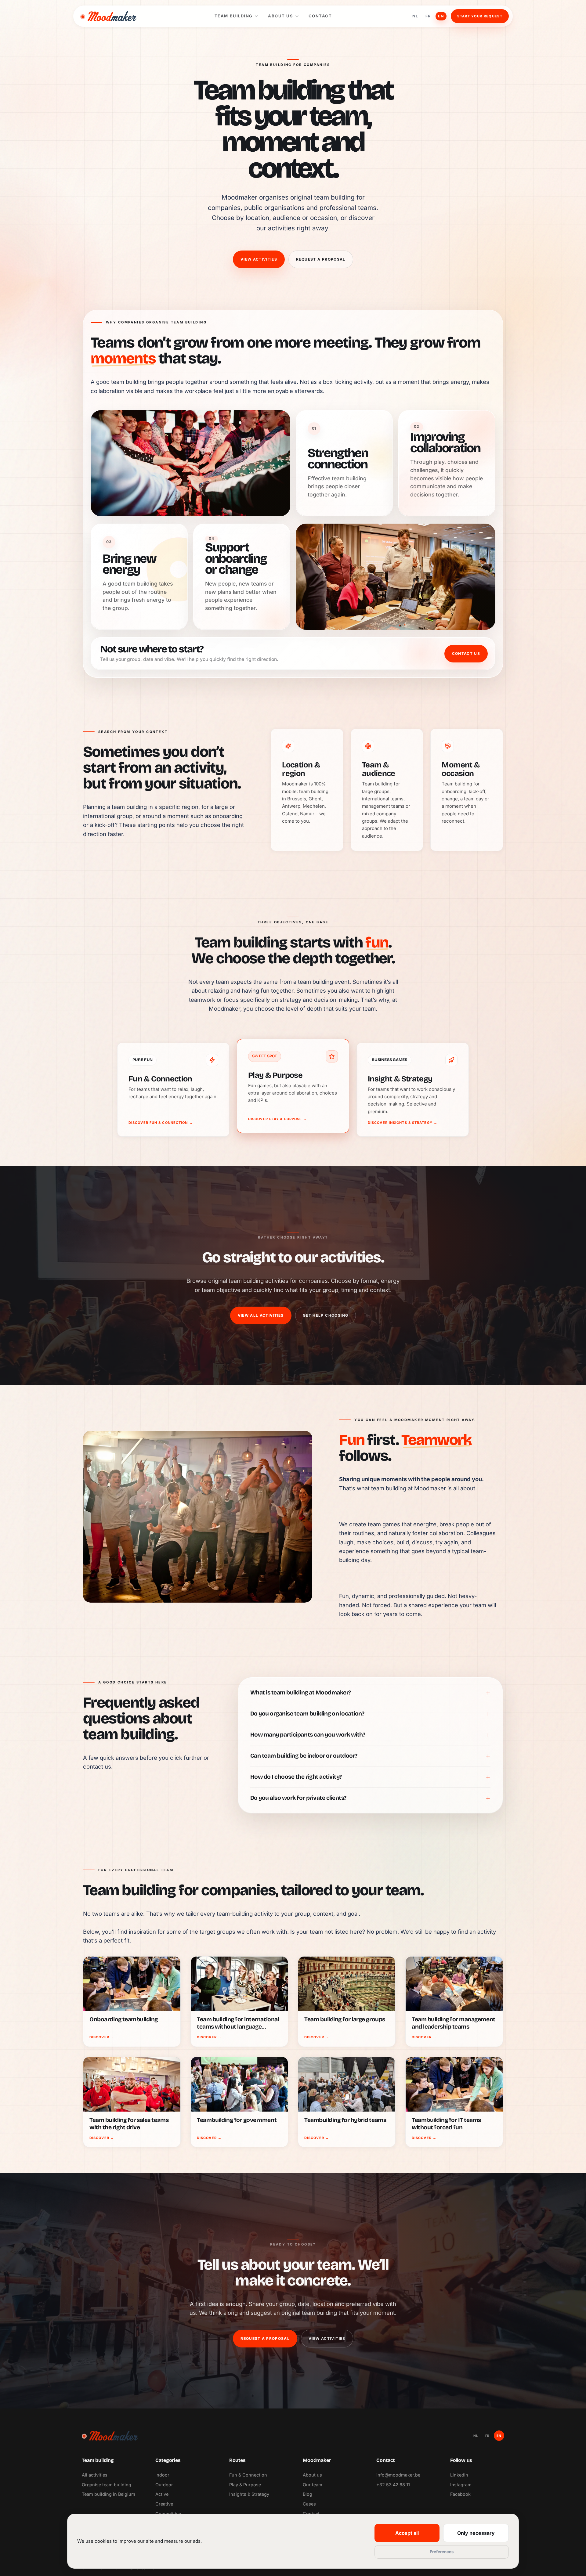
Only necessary (476, 2533)
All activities (95, 2475)
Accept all (407, 2533)
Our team (313, 2485)
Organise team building (107, 2485)
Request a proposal (321, 259)
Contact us (466, 653)
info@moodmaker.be (398, 2475)
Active (162, 2494)
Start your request (480, 16)
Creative (164, 2504)
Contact (320, 16)
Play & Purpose (245, 2485)
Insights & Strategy (249, 2494)
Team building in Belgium (109, 2494)
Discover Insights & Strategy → (403, 1123)
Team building (234, 16)
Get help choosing (326, 1315)
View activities (259, 259)
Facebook (460, 2494)
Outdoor (164, 2485)
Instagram (461, 2485)
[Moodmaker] (108, 16)
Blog (307, 2494)
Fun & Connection (248, 2475)
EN (441, 16)
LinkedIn (459, 2475)
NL (415, 16)
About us (280, 16)
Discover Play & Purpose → (278, 1119)
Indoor (162, 2475)
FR (428, 16)
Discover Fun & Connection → (161, 1123)
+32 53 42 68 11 (393, 2485)
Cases (309, 2504)
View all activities (261, 1315)
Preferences (442, 2552)
